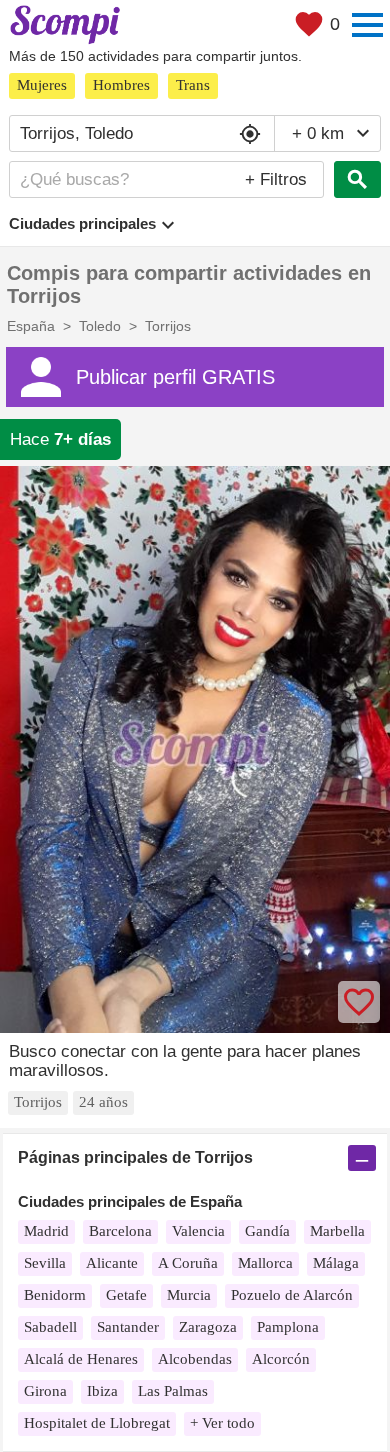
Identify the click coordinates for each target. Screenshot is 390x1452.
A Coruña (188, 1263)
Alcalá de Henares (81, 1359)
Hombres (121, 85)
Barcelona (120, 1231)
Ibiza (102, 1391)
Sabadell (50, 1327)
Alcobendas (195, 1359)
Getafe (126, 1295)
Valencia (198, 1231)
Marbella (337, 1231)
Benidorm (55, 1295)
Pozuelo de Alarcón (292, 1295)
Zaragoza (208, 1327)
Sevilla (45, 1263)
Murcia (189, 1295)
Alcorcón (281, 1359)
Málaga (336, 1263)
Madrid (46, 1231)
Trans (193, 85)
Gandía (267, 1231)
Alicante (112, 1263)
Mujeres (42, 85)
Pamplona (288, 1327)
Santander (128, 1327)
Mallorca (265, 1263)
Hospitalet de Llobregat (97, 1423)
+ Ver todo (222, 1423)
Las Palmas (173, 1391)
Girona (45, 1391)
